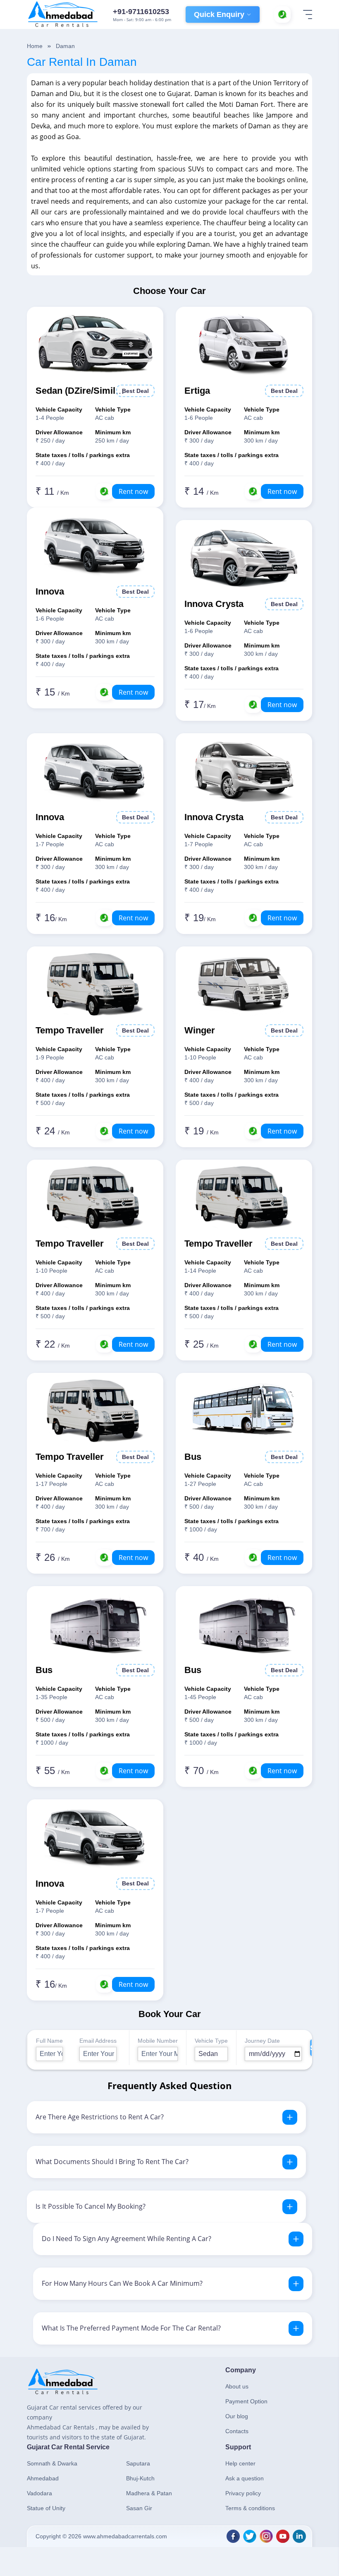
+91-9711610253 (141, 12)
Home (35, 46)
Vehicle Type (211, 2041)
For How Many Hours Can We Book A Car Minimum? (122, 2283)
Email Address (98, 2041)
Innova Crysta (214, 604)
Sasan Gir (139, 2508)
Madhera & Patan (149, 2493)
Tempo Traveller (70, 1030)
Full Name (49, 2041)
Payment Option (246, 2401)
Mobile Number (158, 2041)
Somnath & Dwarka (52, 2463)
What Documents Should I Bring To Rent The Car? (112, 2162)
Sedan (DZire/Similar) (81, 391)
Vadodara (39, 2493)
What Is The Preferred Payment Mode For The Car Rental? (131, 2328)
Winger (200, 1030)
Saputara (138, 2463)
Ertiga (197, 391)
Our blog (237, 2416)
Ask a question (245, 2478)
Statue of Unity (46, 2508)
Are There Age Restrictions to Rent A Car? (100, 2117)
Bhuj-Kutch (140, 2478)
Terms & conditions (250, 2508)
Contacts (237, 2431)
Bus (193, 1457)
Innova (50, 591)
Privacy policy (243, 2493)
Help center (240, 2463)
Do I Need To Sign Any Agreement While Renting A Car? (127, 2239)
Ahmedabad (43, 2478)
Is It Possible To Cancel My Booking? (91, 2206)
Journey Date (262, 2041)
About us (237, 2386)
